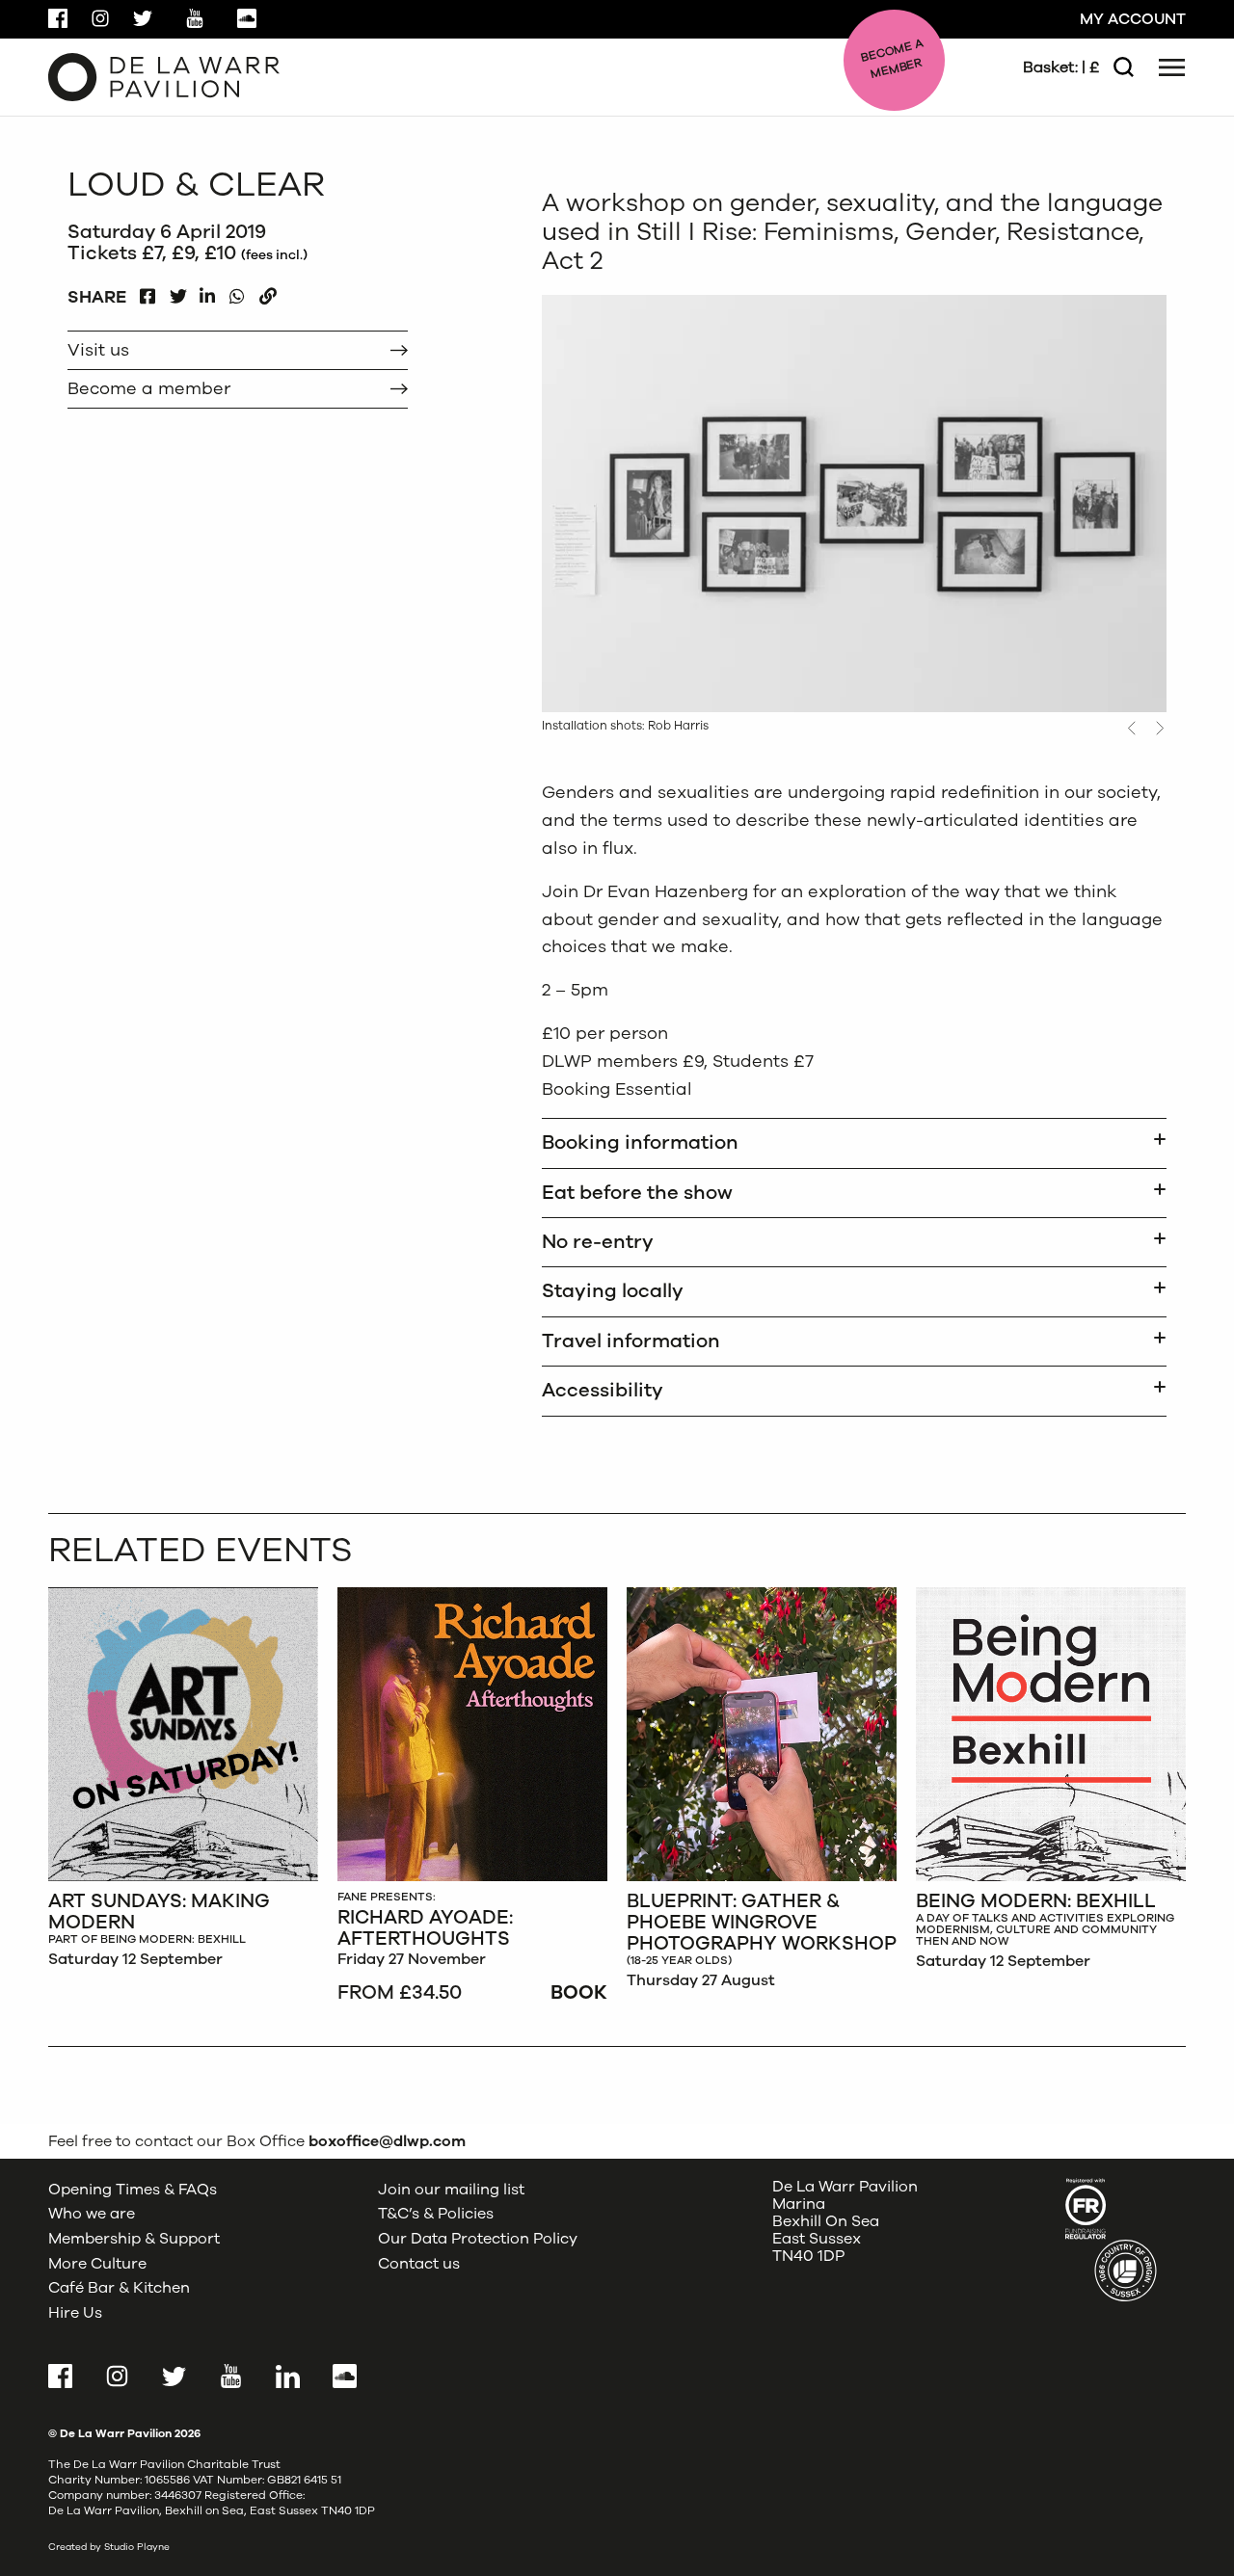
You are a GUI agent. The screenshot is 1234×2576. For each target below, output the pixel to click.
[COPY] (268, 292)
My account (1133, 19)
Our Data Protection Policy (478, 2239)
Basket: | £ (1061, 67)
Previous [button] (1131, 728)
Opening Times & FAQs (133, 2190)
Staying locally (613, 1291)
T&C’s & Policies (436, 2214)
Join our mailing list (451, 2190)
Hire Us (75, 2313)
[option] (183, 1783)
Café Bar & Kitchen (119, 2288)
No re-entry (598, 1242)
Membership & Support (134, 2239)
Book (579, 1992)
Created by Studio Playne (109, 2547)
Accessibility (603, 1390)
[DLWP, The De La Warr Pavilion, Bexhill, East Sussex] (164, 76)
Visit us (98, 350)
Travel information (631, 1341)
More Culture (97, 2264)
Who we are (92, 2214)
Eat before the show (637, 1193)
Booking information (640, 1142)
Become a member (149, 388)
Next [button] (1160, 728)
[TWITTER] (178, 292)
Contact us (419, 2264)
